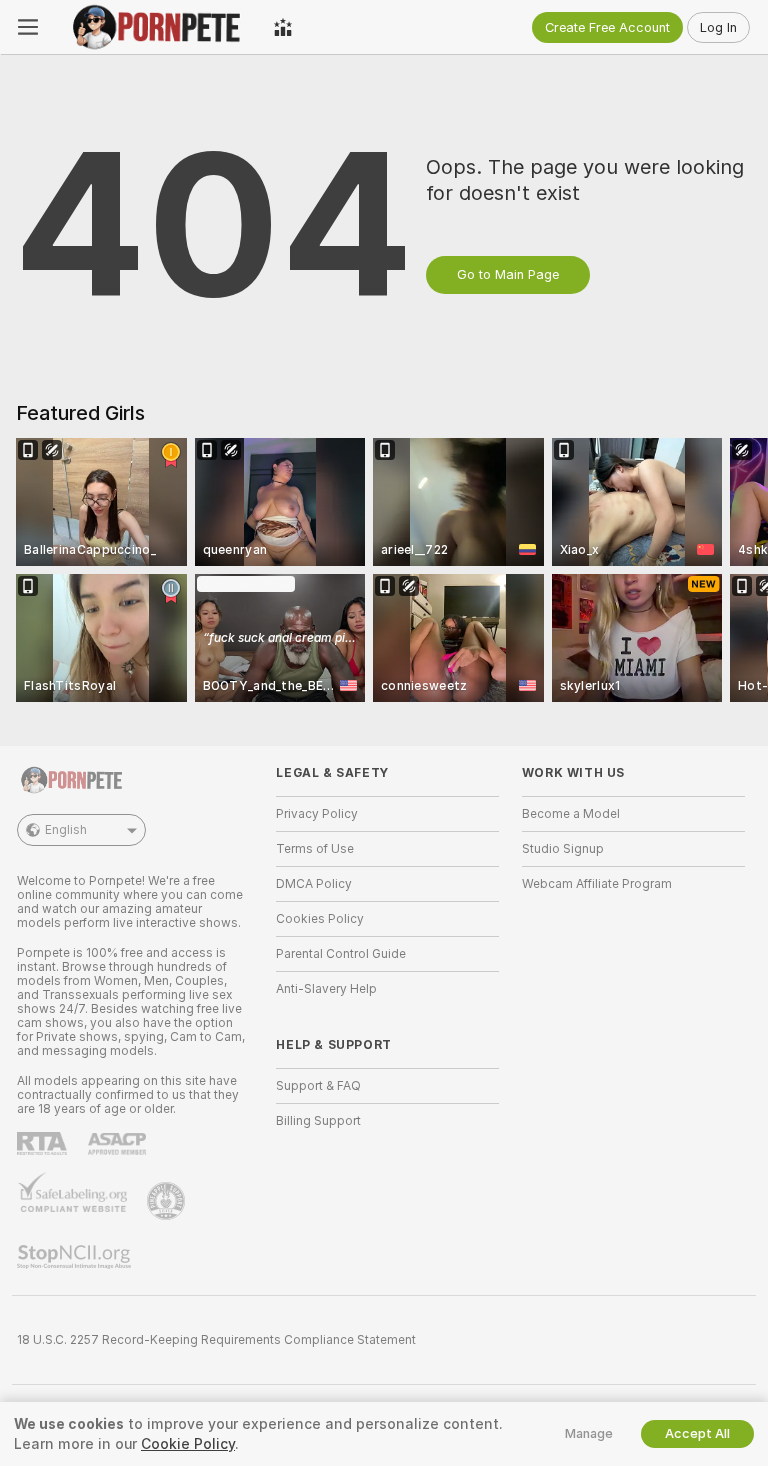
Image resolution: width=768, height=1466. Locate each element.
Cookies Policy (320, 919)
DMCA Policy (314, 884)
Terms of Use (315, 849)
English (66, 830)
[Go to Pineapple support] (168, 1201)
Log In (718, 27)
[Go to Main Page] (156, 27)
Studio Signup (563, 849)
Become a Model (571, 814)
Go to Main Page (508, 274)
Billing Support (318, 1121)
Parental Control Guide (341, 954)
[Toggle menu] (28, 27)
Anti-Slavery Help (326, 989)
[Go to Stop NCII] (76, 1257)
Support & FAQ (318, 1086)
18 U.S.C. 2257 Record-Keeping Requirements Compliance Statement (216, 1340)
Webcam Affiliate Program (597, 884)
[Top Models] (283, 27)
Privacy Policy (317, 814)
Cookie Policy (188, 1444)
